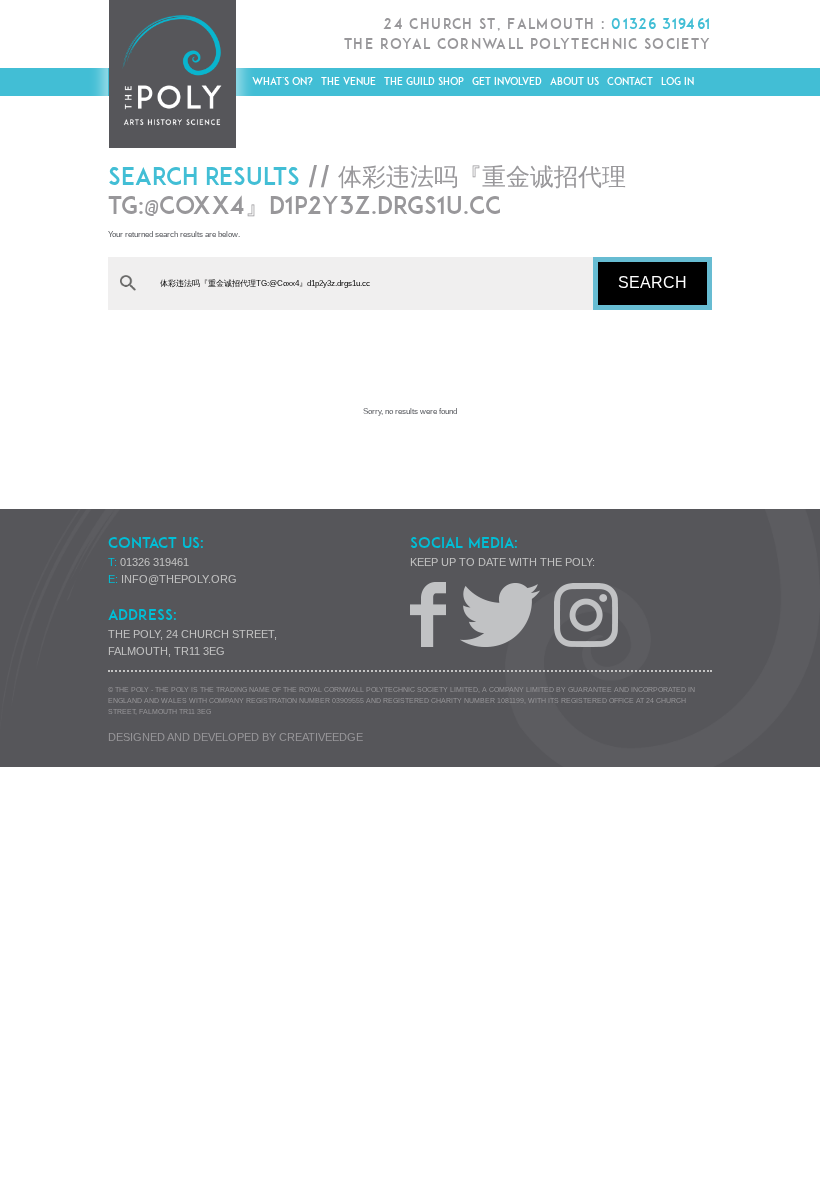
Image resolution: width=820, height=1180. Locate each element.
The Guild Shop (424, 81)
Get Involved (507, 81)
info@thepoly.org (179, 579)
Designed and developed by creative (235, 737)
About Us (574, 81)
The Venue (348, 81)
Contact (630, 81)
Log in (677, 81)
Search (652, 282)
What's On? (282, 81)
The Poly (171, 74)
